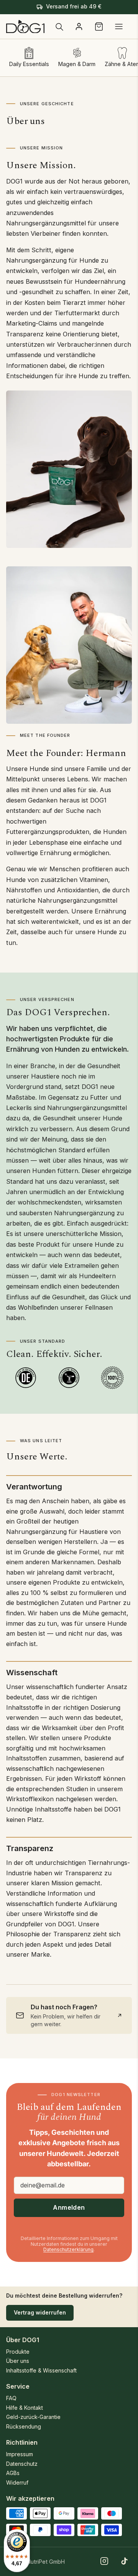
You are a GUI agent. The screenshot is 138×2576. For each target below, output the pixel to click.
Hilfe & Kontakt (25, 2408)
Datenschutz (22, 2464)
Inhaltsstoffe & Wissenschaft (41, 2370)
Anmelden (69, 2207)
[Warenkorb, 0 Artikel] (99, 26)
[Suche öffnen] (59, 26)
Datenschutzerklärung (68, 2249)
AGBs (13, 2473)
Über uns (18, 2361)
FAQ (11, 2398)
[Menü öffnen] (119, 26)
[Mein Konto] (79, 26)
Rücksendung (24, 2426)
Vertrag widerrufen (40, 2312)
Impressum (20, 2454)
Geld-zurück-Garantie (33, 2417)
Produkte (18, 2352)
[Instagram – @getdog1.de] (104, 2561)
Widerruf (17, 2483)
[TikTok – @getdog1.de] (124, 2561)
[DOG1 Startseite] (25, 27)
